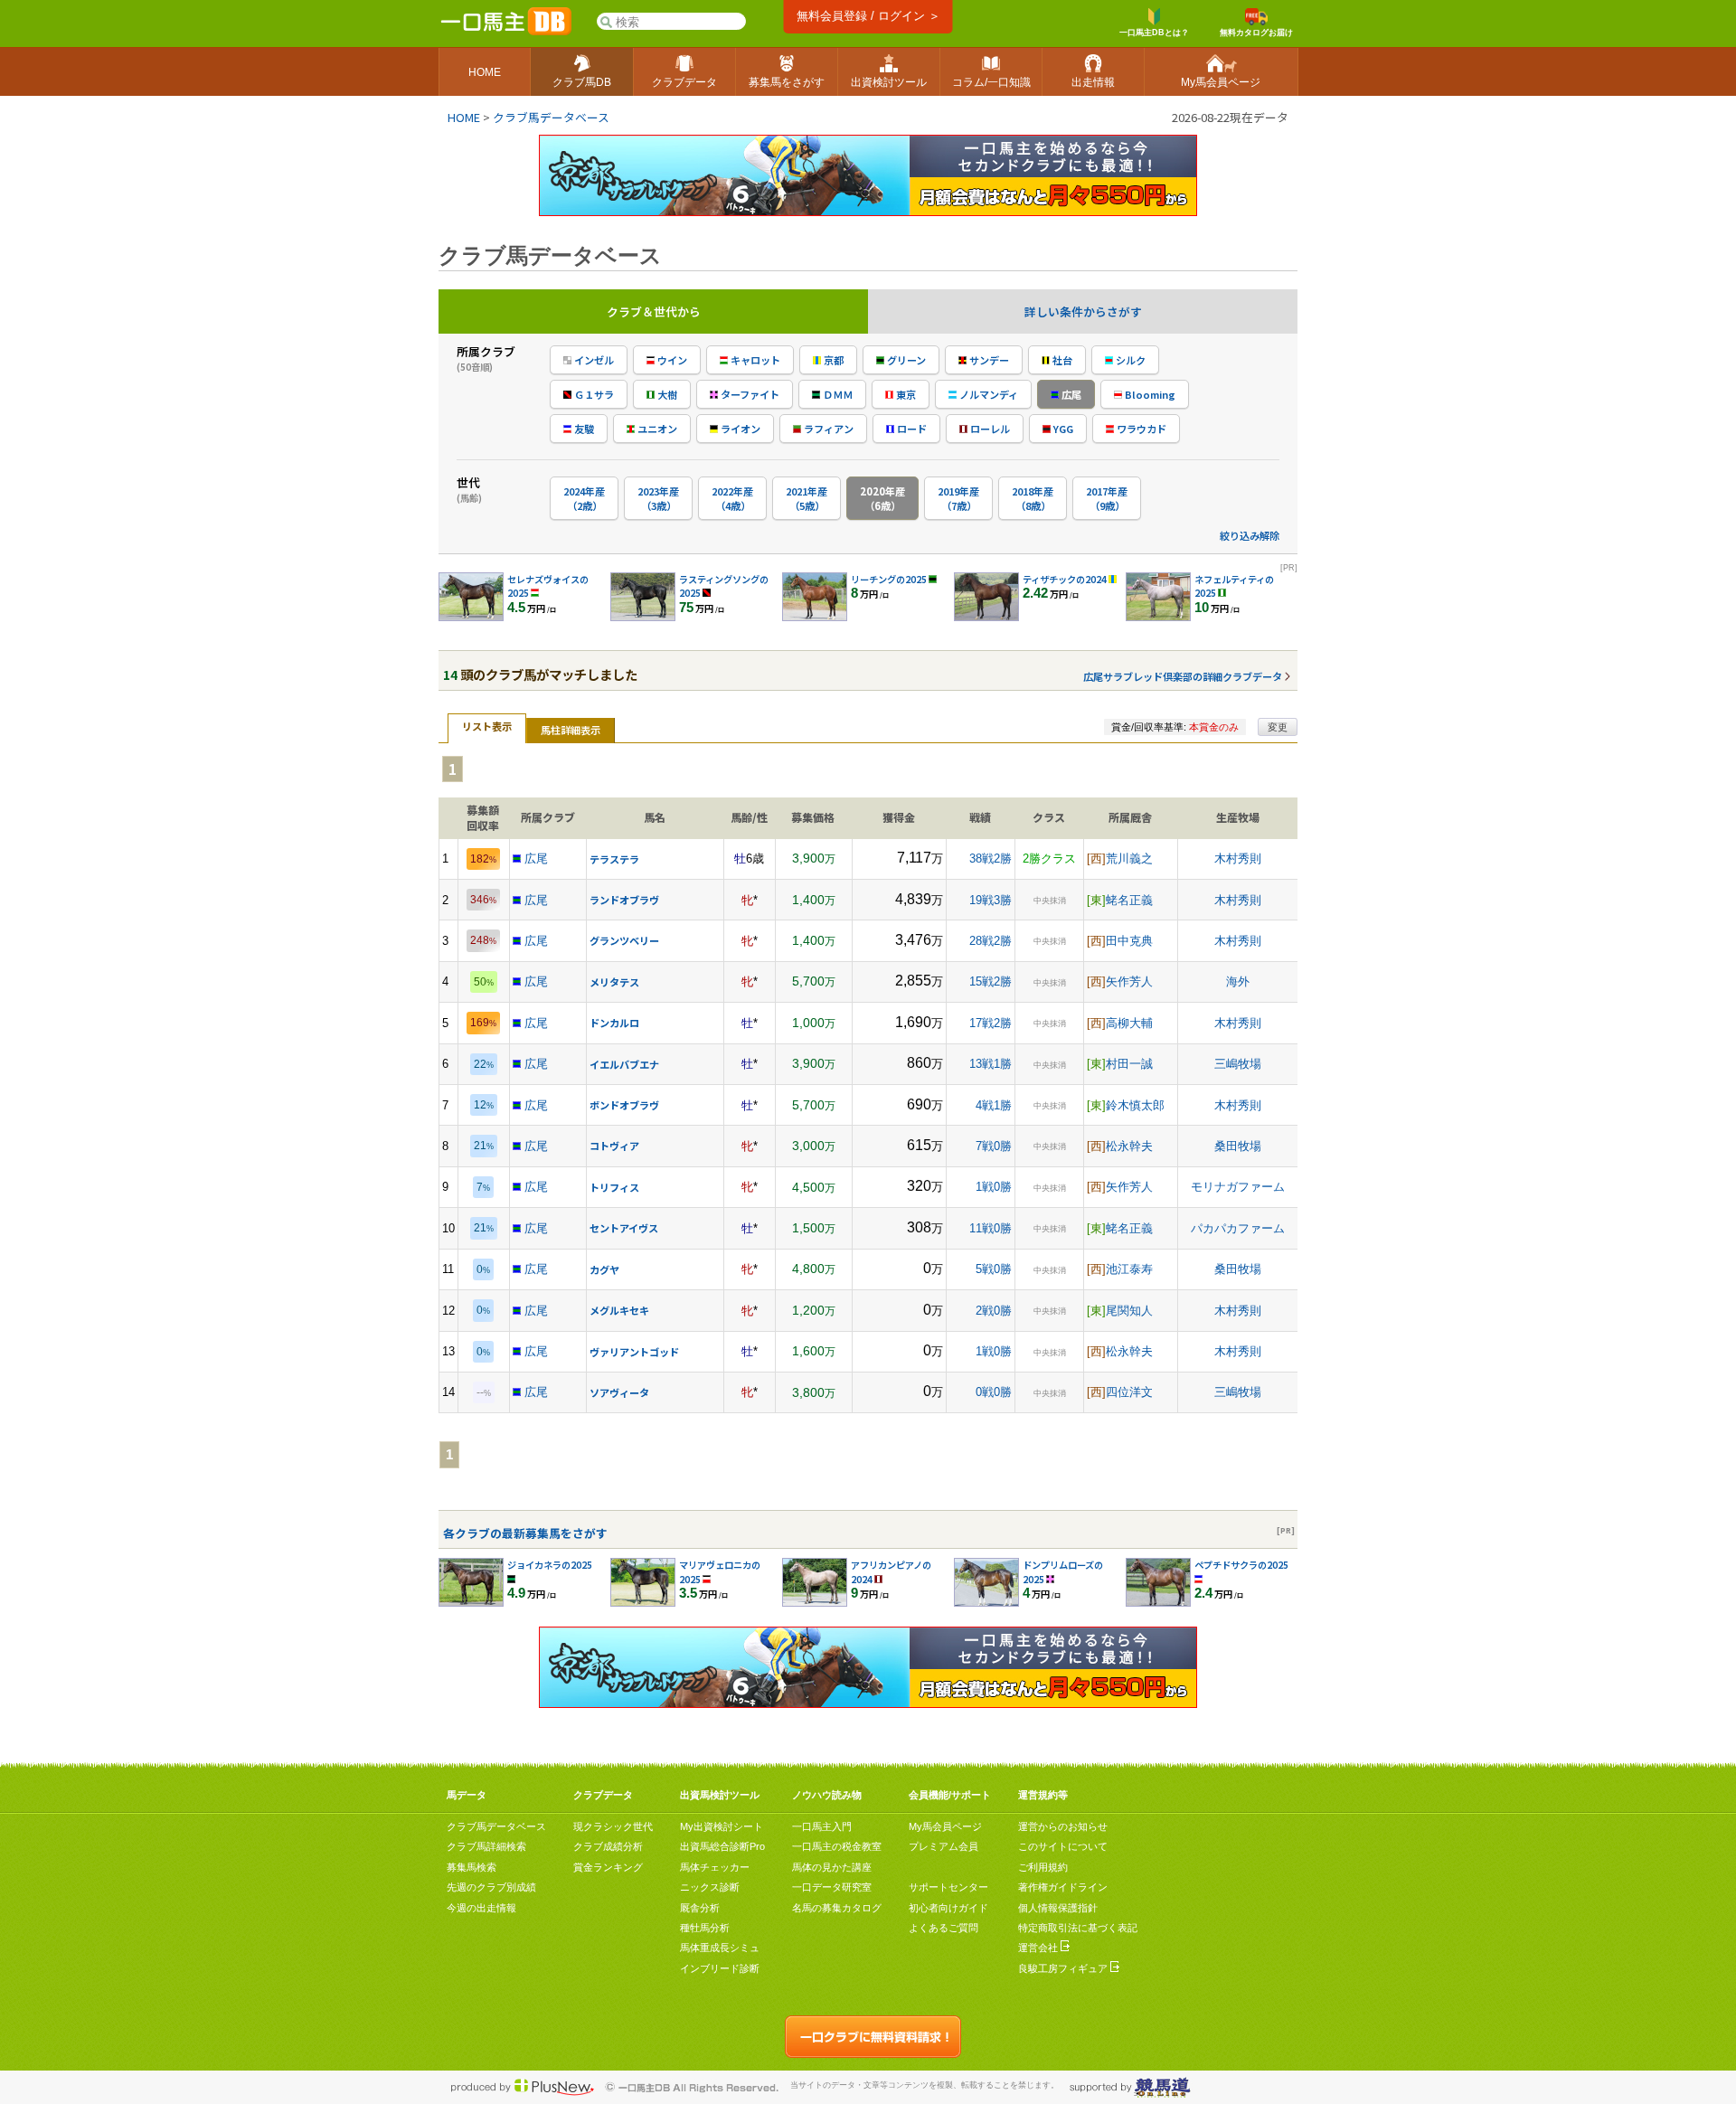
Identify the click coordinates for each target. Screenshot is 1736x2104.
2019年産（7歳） (958, 498)
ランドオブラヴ (624, 900)
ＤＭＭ (836, 394)
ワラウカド (1140, 429)
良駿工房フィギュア (1064, 1968)
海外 (1238, 981)
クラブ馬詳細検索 (486, 1846)
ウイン (671, 360)
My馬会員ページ (945, 1826)
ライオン (739, 429)
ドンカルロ (614, 1023)
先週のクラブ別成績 (491, 1887)
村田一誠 (1129, 1064)
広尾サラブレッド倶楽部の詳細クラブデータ (1183, 676)
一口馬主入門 (822, 1826)
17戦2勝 (991, 1023)
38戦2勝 (991, 859)
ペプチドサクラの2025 (1241, 1565)
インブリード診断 (720, 1968)
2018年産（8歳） (1033, 498)
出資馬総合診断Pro (722, 1846)
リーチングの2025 (889, 579)
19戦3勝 (991, 900)
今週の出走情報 (481, 1908)
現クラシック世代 (613, 1826)
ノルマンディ (987, 394)
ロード (910, 429)
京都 (832, 360)
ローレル (989, 429)
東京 (905, 394)
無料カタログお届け (1256, 33)
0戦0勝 (994, 1392)
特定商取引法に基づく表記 (1078, 1928)
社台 (1061, 360)
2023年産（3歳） (658, 498)
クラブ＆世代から (654, 311)
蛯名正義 (1129, 900)
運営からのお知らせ (1063, 1826)
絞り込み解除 (1250, 535)
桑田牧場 (1238, 1146)
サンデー (988, 360)
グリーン (905, 360)
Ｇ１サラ (593, 394)
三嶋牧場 (1238, 1064)
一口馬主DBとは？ (1154, 33)
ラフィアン (827, 429)
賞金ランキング (608, 1867)
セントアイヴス (624, 1228)
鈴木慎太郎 (1135, 1105)
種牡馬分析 (705, 1928)
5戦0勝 (994, 1269)
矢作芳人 (1129, 981)
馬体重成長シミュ (720, 1948)
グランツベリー (624, 940)
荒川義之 (1129, 859)
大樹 (666, 394)
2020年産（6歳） (882, 498)
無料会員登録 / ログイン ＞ (868, 16)
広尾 (1070, 394)
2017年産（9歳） (1107, 498)
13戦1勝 (991, 1064)
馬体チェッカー (715, 1867)
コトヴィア (614, 1146)
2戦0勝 (994, 1311)
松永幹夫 (1129, 1146)
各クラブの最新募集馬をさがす (525, 1533)
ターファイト (749, 394)
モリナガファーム (1238, 1187)
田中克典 (1129, 941)
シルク (1129, 360)
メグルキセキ (619, 1310)
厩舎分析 (700, 1908)
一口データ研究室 (832, 1887)
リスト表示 (487, 726)
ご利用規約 (1043, 1867)
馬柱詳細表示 (571, 730)
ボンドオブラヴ (624, 1105)
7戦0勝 (994, 1146)
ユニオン (656, 429)
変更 (1278, 727)
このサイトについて (1063, 1846)
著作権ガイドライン (1063, 1887)
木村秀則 (1238, 859)
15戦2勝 (991, 981)
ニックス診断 (710, 1887)
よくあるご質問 (943, 1928)
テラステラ (614, 859)
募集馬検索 (472, 1867)
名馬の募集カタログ (837, 1908)
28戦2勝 (991, 941)
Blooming (1149, 394)
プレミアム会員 (943, 1846)
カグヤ (604, 1269)
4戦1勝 (994, 1105)
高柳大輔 (1129, 1023)
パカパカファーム (1238, 1228)
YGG (1062, 429)
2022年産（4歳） (732, 498)
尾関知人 (1129, 1311)
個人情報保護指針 (1058, 1908)
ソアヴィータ (619, 1392)
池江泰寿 (1129, 1269)
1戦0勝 (994, 1187)
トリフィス (614, 1187)
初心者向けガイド (948, 1908)
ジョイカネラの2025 (550, 1565)
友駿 (583, 429)
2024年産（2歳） (584, 498)
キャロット (754, 360)
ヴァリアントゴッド (634, 1352)
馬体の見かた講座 (832, 1867)
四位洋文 (1129, 1392)
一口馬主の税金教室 (837, 1846)
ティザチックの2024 (1065, 579)
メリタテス (614, 982)
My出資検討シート (722, 1826)
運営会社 (1039, 1948)
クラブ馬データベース (551, 117)
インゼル (593, 360)
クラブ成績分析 (608, 1846)
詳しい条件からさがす (1083, 311)
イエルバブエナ (624, 1064)
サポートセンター (948, 1887)
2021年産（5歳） (807, 498)
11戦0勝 (991, 1228)
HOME (464, 117)
